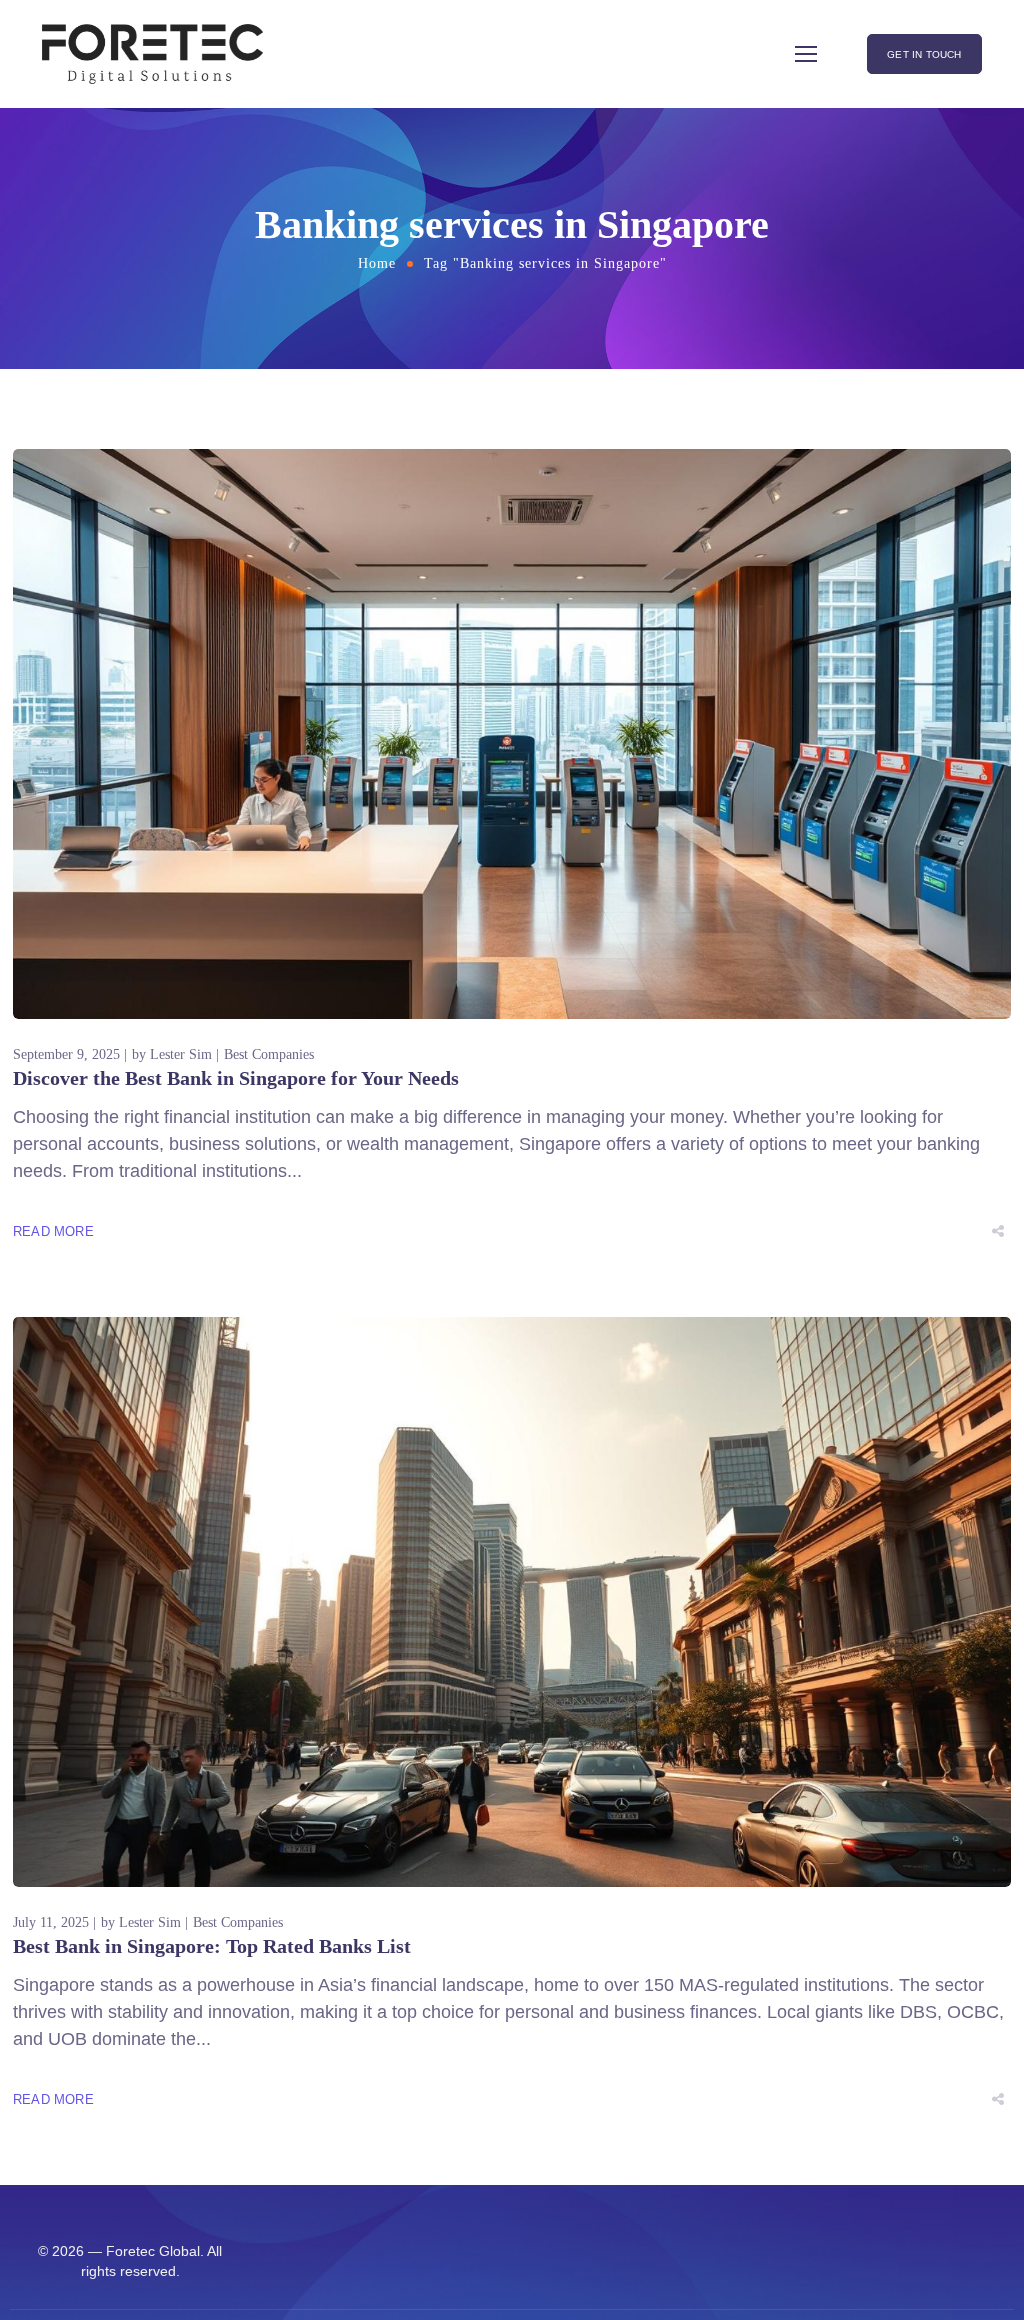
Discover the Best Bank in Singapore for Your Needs (236, 1078)
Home (377, 263)
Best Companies (269, 1054)
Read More (53, 1231)
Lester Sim (181, 1054)
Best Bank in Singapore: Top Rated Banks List (212, 1946)
